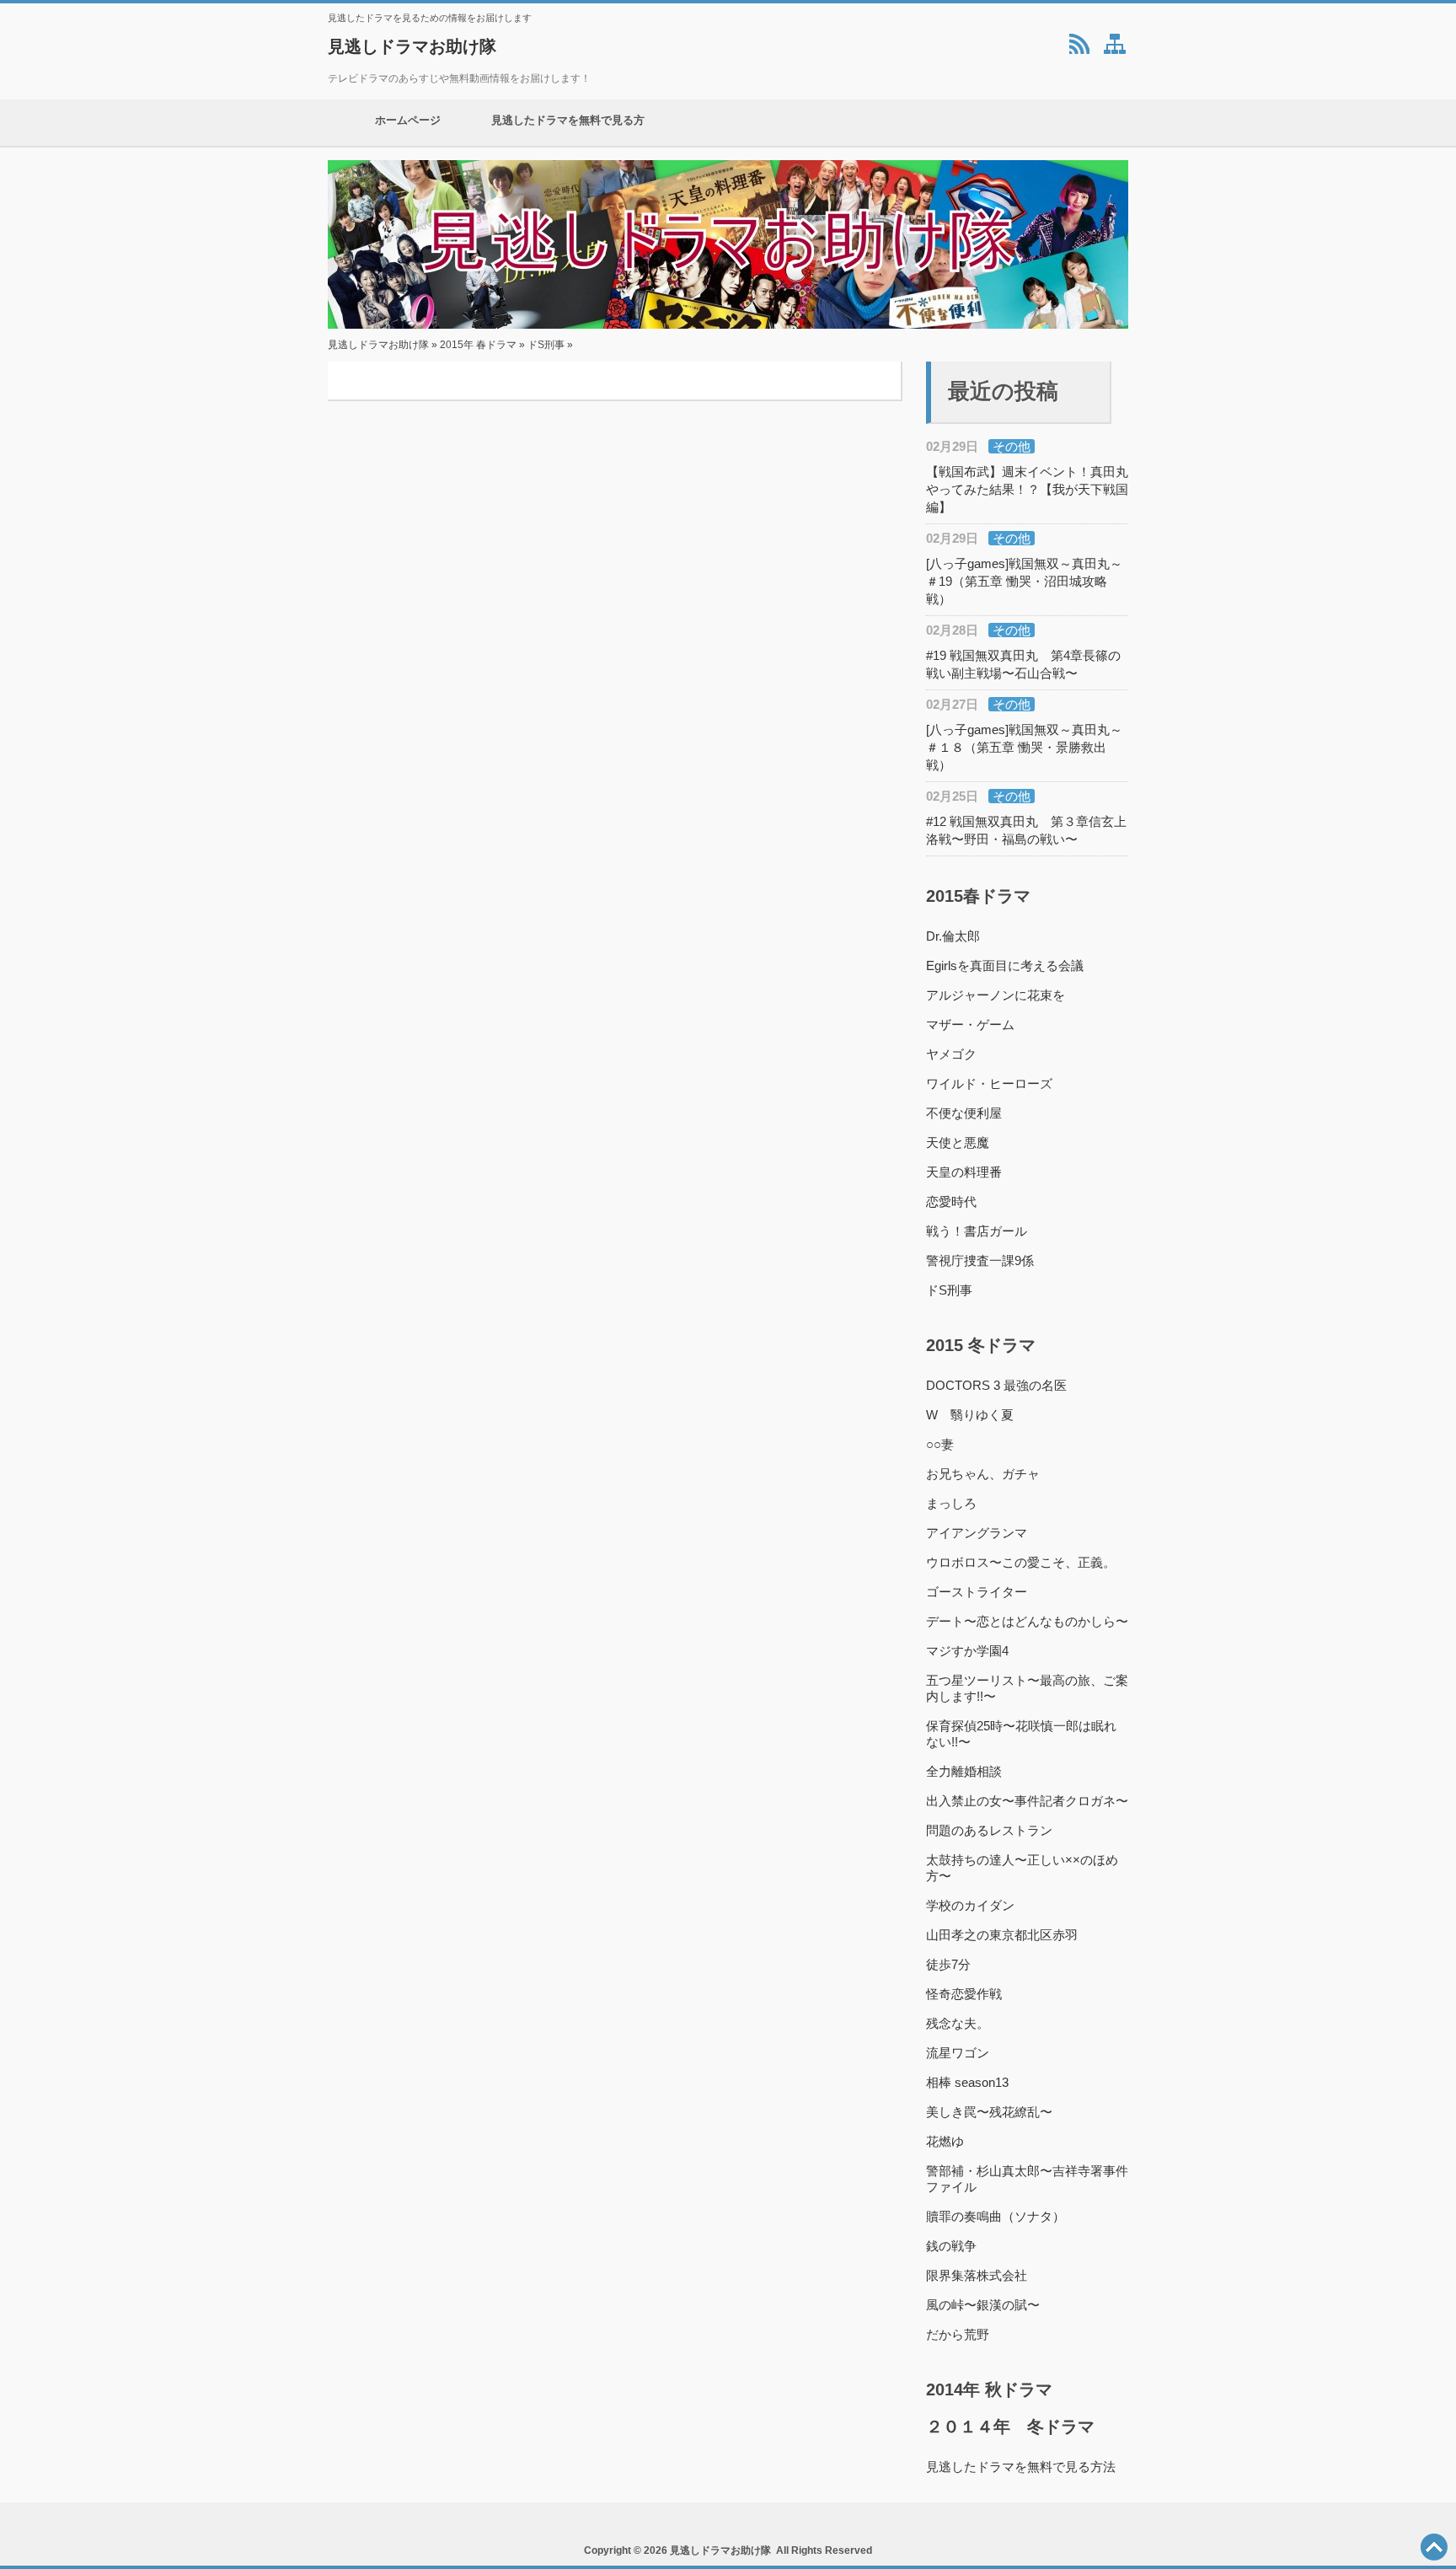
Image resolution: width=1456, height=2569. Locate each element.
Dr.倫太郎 (953, 936)
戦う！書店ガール (977, 1231)
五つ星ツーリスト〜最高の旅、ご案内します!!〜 (1027, 1688)
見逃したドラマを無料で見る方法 (568, 130)
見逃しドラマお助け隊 (412, 46)
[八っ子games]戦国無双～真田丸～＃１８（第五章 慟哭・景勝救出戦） (1024, 747)
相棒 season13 (967, 2082)
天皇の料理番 (964, 1172)
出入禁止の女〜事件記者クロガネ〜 (1027, 1801)
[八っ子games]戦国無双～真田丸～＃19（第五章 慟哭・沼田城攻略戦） (1024, 581)
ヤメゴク (951, 1054)
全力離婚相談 (964, 1771)
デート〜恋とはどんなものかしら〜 (1027, 1621)
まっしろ (951, 1503)
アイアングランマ (977, 1533)
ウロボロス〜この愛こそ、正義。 (1021, 1562)
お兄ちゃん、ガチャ (983, 1474)
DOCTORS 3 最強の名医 (996, 1385)
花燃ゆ (945, 2141)
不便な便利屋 (964, 1113)
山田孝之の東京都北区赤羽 (1002, 1935)
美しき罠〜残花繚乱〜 (989, 2112)
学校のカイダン (970, 1905)
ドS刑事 (546, 345)
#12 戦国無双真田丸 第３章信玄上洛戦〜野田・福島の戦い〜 (1026, 830)
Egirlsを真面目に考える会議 (1005, 965)
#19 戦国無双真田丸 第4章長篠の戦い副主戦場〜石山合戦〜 (1023, 664)
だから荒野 (958, 2334)
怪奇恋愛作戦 (964, 1994)
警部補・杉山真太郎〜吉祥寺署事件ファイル (1027, 2179)
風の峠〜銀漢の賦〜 (983, 2305)
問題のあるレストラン (989, 1830)
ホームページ (408, 120)
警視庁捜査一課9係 (980, 1260)
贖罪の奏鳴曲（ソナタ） (996, 2216)
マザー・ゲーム (970, 1024)
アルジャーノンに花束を (996, 995)
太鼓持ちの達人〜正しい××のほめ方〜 (1022, 1868)
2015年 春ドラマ (478, 345)
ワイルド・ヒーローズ (989, 1083)
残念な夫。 (958, 2023)
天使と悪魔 (958, 1142)
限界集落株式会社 (977, 2275)
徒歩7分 (948, 1964)
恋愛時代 (951, 1201)
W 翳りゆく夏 (970, 1415)
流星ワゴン (958, 2053)
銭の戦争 (951, 2246)
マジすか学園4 (967, 1651)
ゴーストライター (977, 1592)
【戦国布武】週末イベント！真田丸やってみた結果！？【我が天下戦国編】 (1027, 489)
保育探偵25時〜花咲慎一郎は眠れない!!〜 (1021, 1734)
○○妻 (940, 1444)
